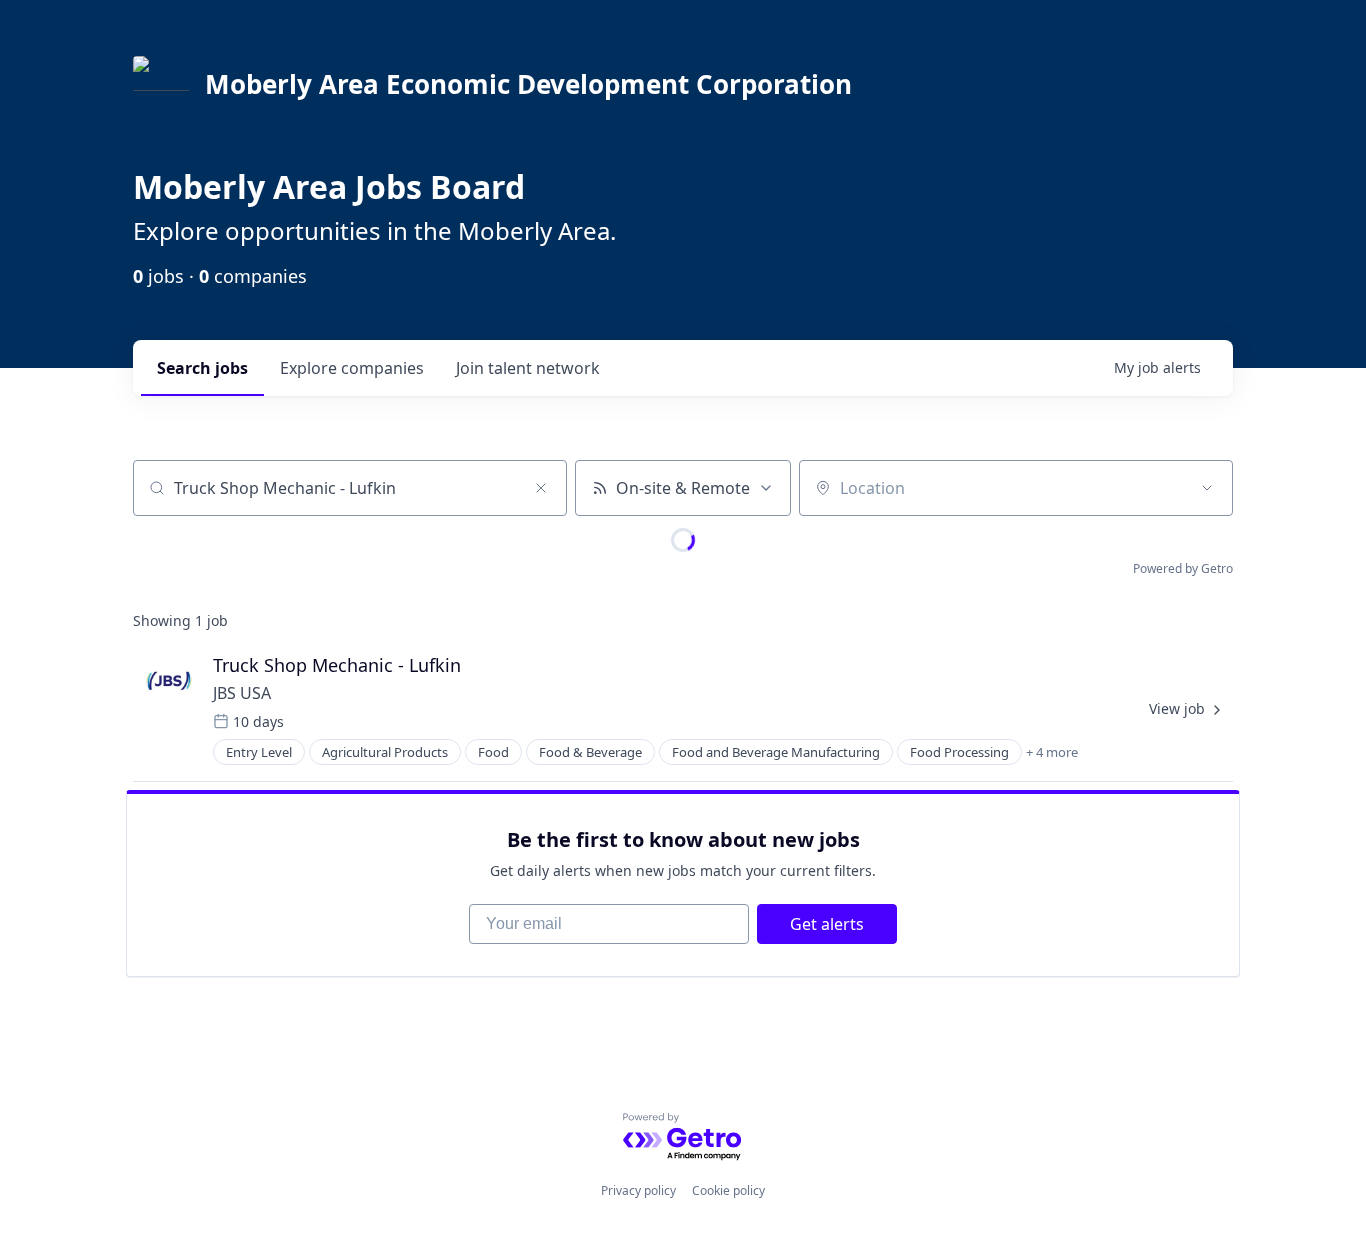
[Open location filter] (1207, 488)
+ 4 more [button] (1052, 752)
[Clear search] (541, 488)
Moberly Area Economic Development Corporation (528, 84)
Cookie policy (728, 1190)
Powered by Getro (1183, 568)
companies (352, 368)
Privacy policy (638, 1190)
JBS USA (242, 693)
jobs (202, 368)
